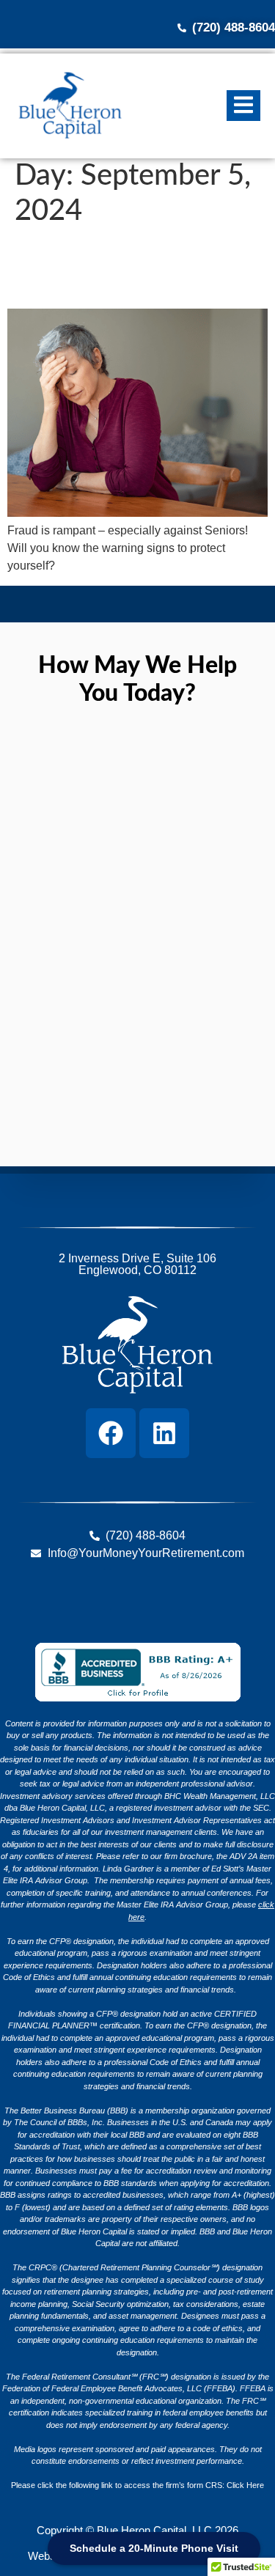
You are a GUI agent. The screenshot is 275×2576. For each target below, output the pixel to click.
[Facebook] (111, 1433)
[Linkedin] (164, 1433)
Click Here (245, 2485)
